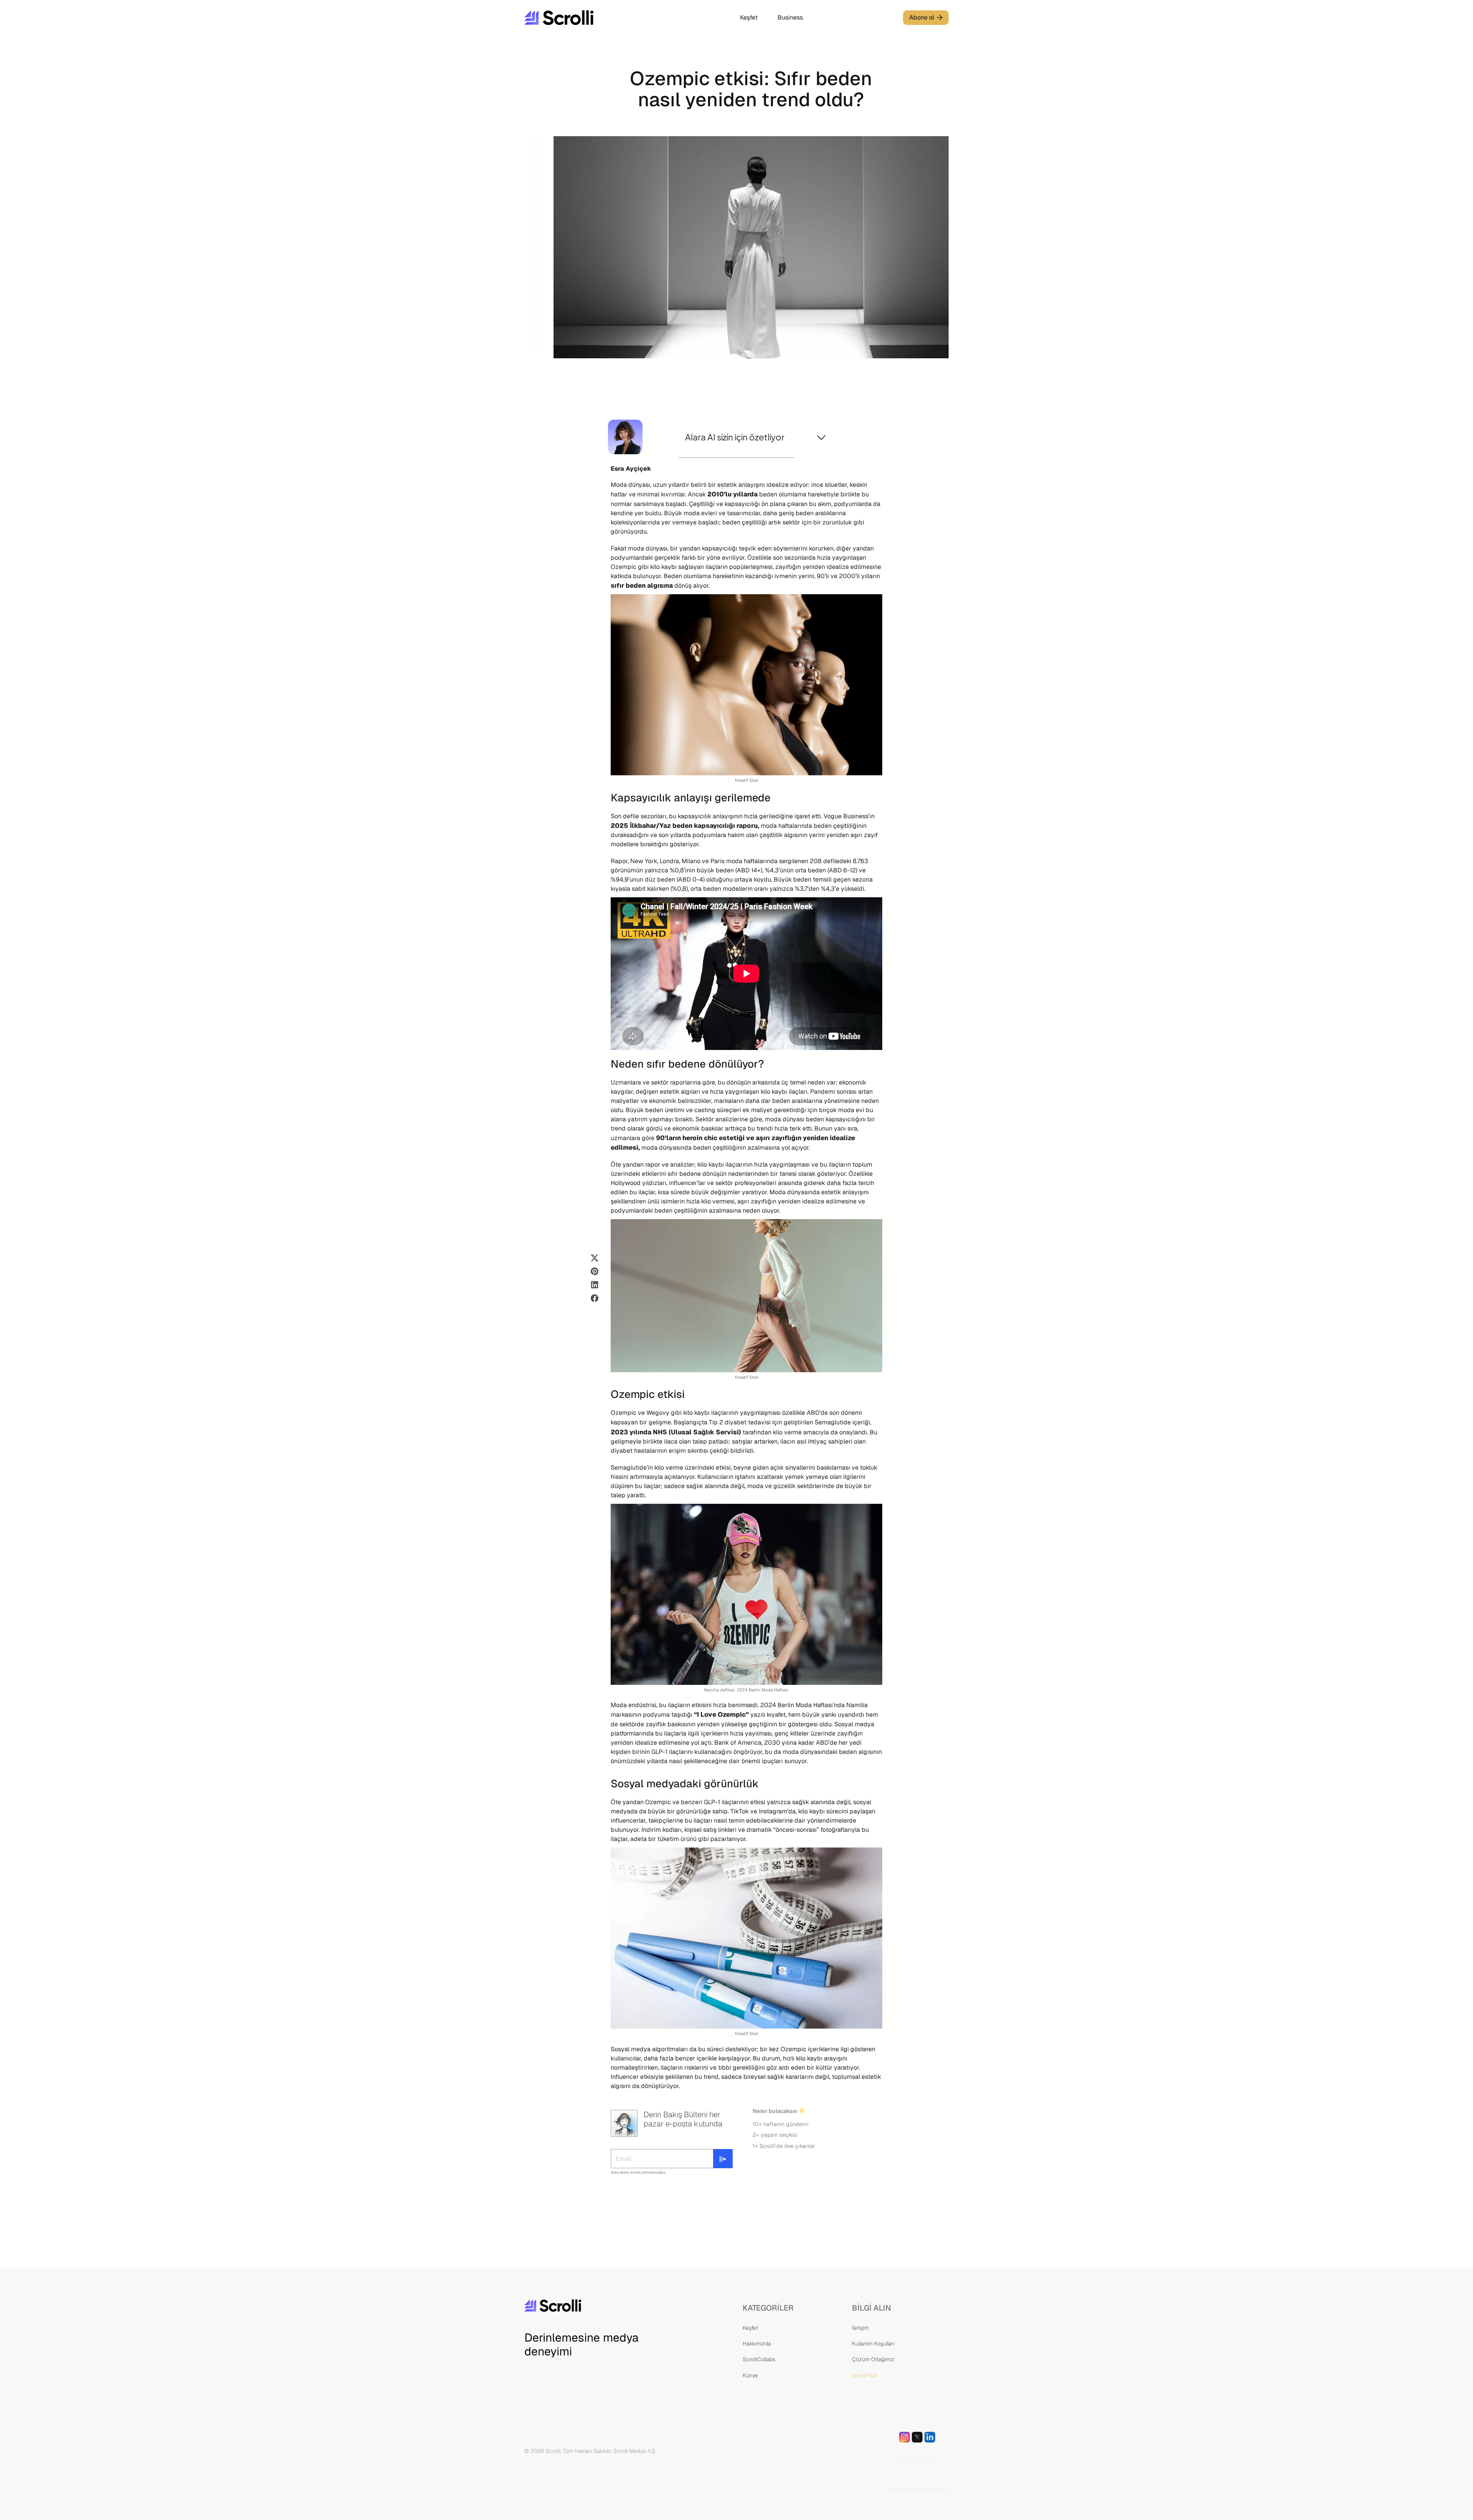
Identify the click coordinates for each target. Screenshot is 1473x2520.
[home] (582, 18)
